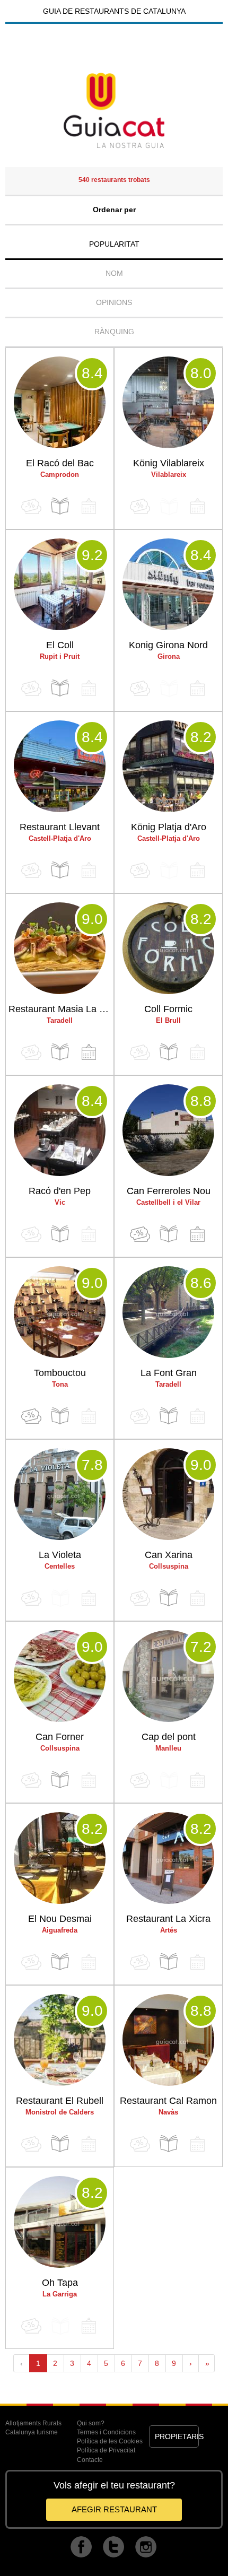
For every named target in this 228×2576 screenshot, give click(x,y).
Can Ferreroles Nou (169, 1191)
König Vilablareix (169, 463)
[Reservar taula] (89, 1052)
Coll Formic (168, 1009)
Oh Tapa (60, 2283)
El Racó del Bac (60, 463)
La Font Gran (169, 1373)
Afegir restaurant (114, 2509)
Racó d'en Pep (60, 1191)
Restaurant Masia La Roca (61, 1009)
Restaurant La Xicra (168, 1919)
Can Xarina (169, 1555)
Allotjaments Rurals (33, 2423)
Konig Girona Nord (168, 645)
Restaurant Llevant (60, 827)
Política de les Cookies (110, 2441)
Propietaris (177, 2436)
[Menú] (60, 506)
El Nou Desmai (60, 1919)
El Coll (60, 645)
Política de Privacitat (106, 2450)
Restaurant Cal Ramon (168, 2101)
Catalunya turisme (32, 2432)
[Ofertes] (140, 1234)
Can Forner (60, 1737)
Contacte (90, 2460)
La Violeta (60, 1555)
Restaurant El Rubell (60, 2101)
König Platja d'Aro (169, 827)
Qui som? (91, 2423)
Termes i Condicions (106, 2432)
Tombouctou (60, 1373)
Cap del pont (169, 1737)
